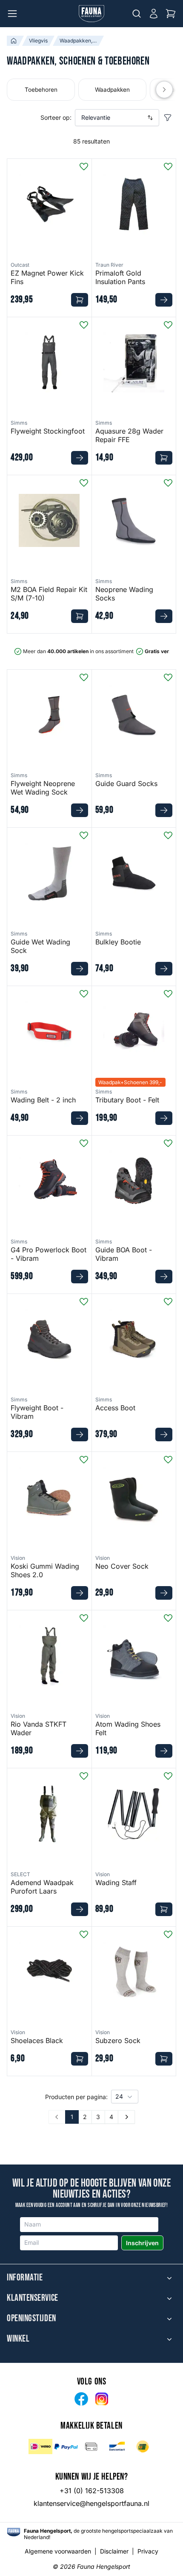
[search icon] (137, 14)
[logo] (14, 2532)
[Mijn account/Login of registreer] (154, 14)
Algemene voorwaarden (58, 2551)
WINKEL (18, 2339)
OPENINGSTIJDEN (31, 2319)
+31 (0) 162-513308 (92, 2491)
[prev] (164, 90)
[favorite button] (84, 166)
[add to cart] (80, 300)
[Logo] (91, 14)
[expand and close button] (169, 2278)
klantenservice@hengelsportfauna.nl (91, 2503)
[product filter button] (168, 118)
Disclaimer (114, 2551)
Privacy (148, 2551)
